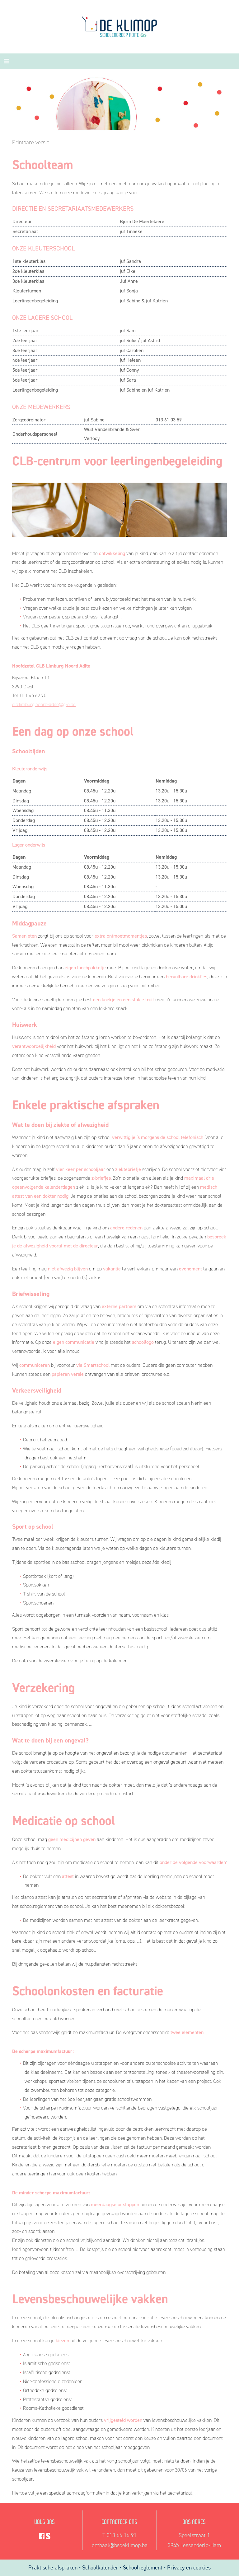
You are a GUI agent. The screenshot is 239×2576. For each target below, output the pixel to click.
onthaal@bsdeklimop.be (120, 2545)
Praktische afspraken (54, 2568)
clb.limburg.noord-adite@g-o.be (44, 704)
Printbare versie (31, 142)
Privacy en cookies (189, 2568)
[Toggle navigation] (7, 61)
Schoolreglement (143, 2568)
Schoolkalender (101, 2568)
